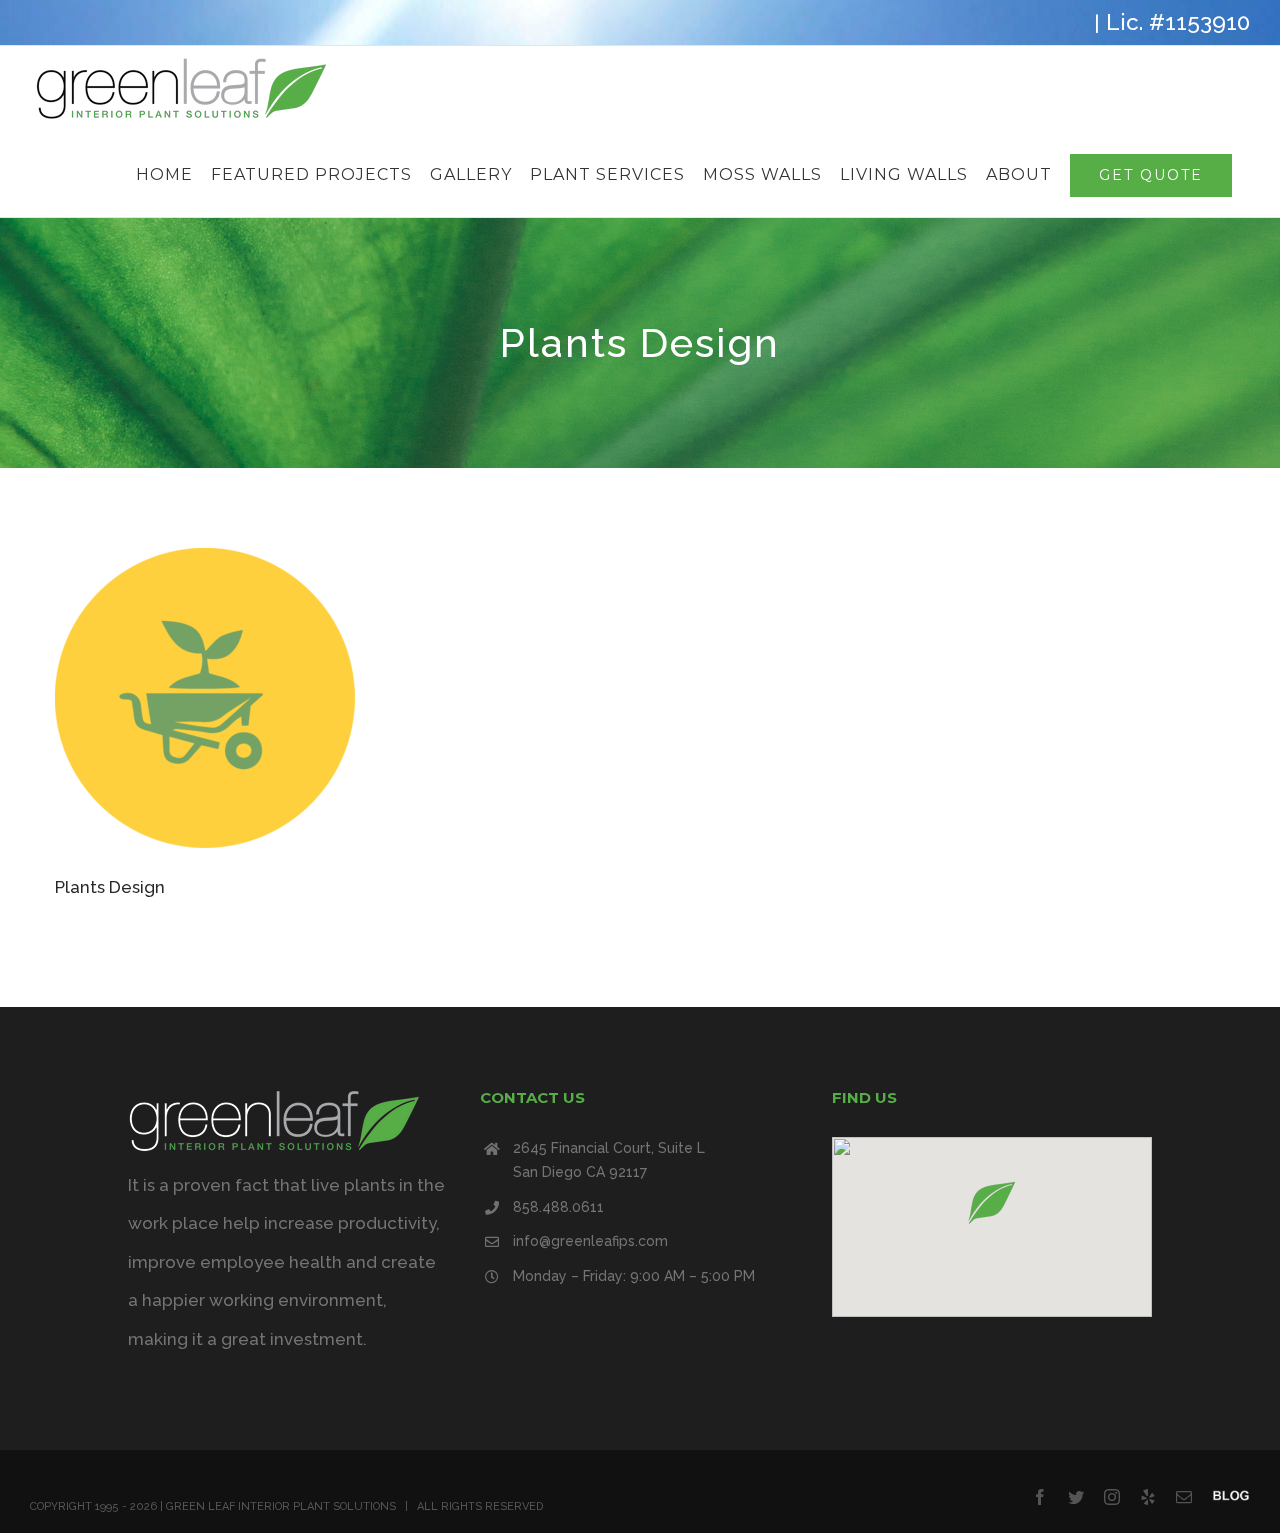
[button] (992, 1202)
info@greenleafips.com (590, 1241)
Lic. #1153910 (1178, 22)
